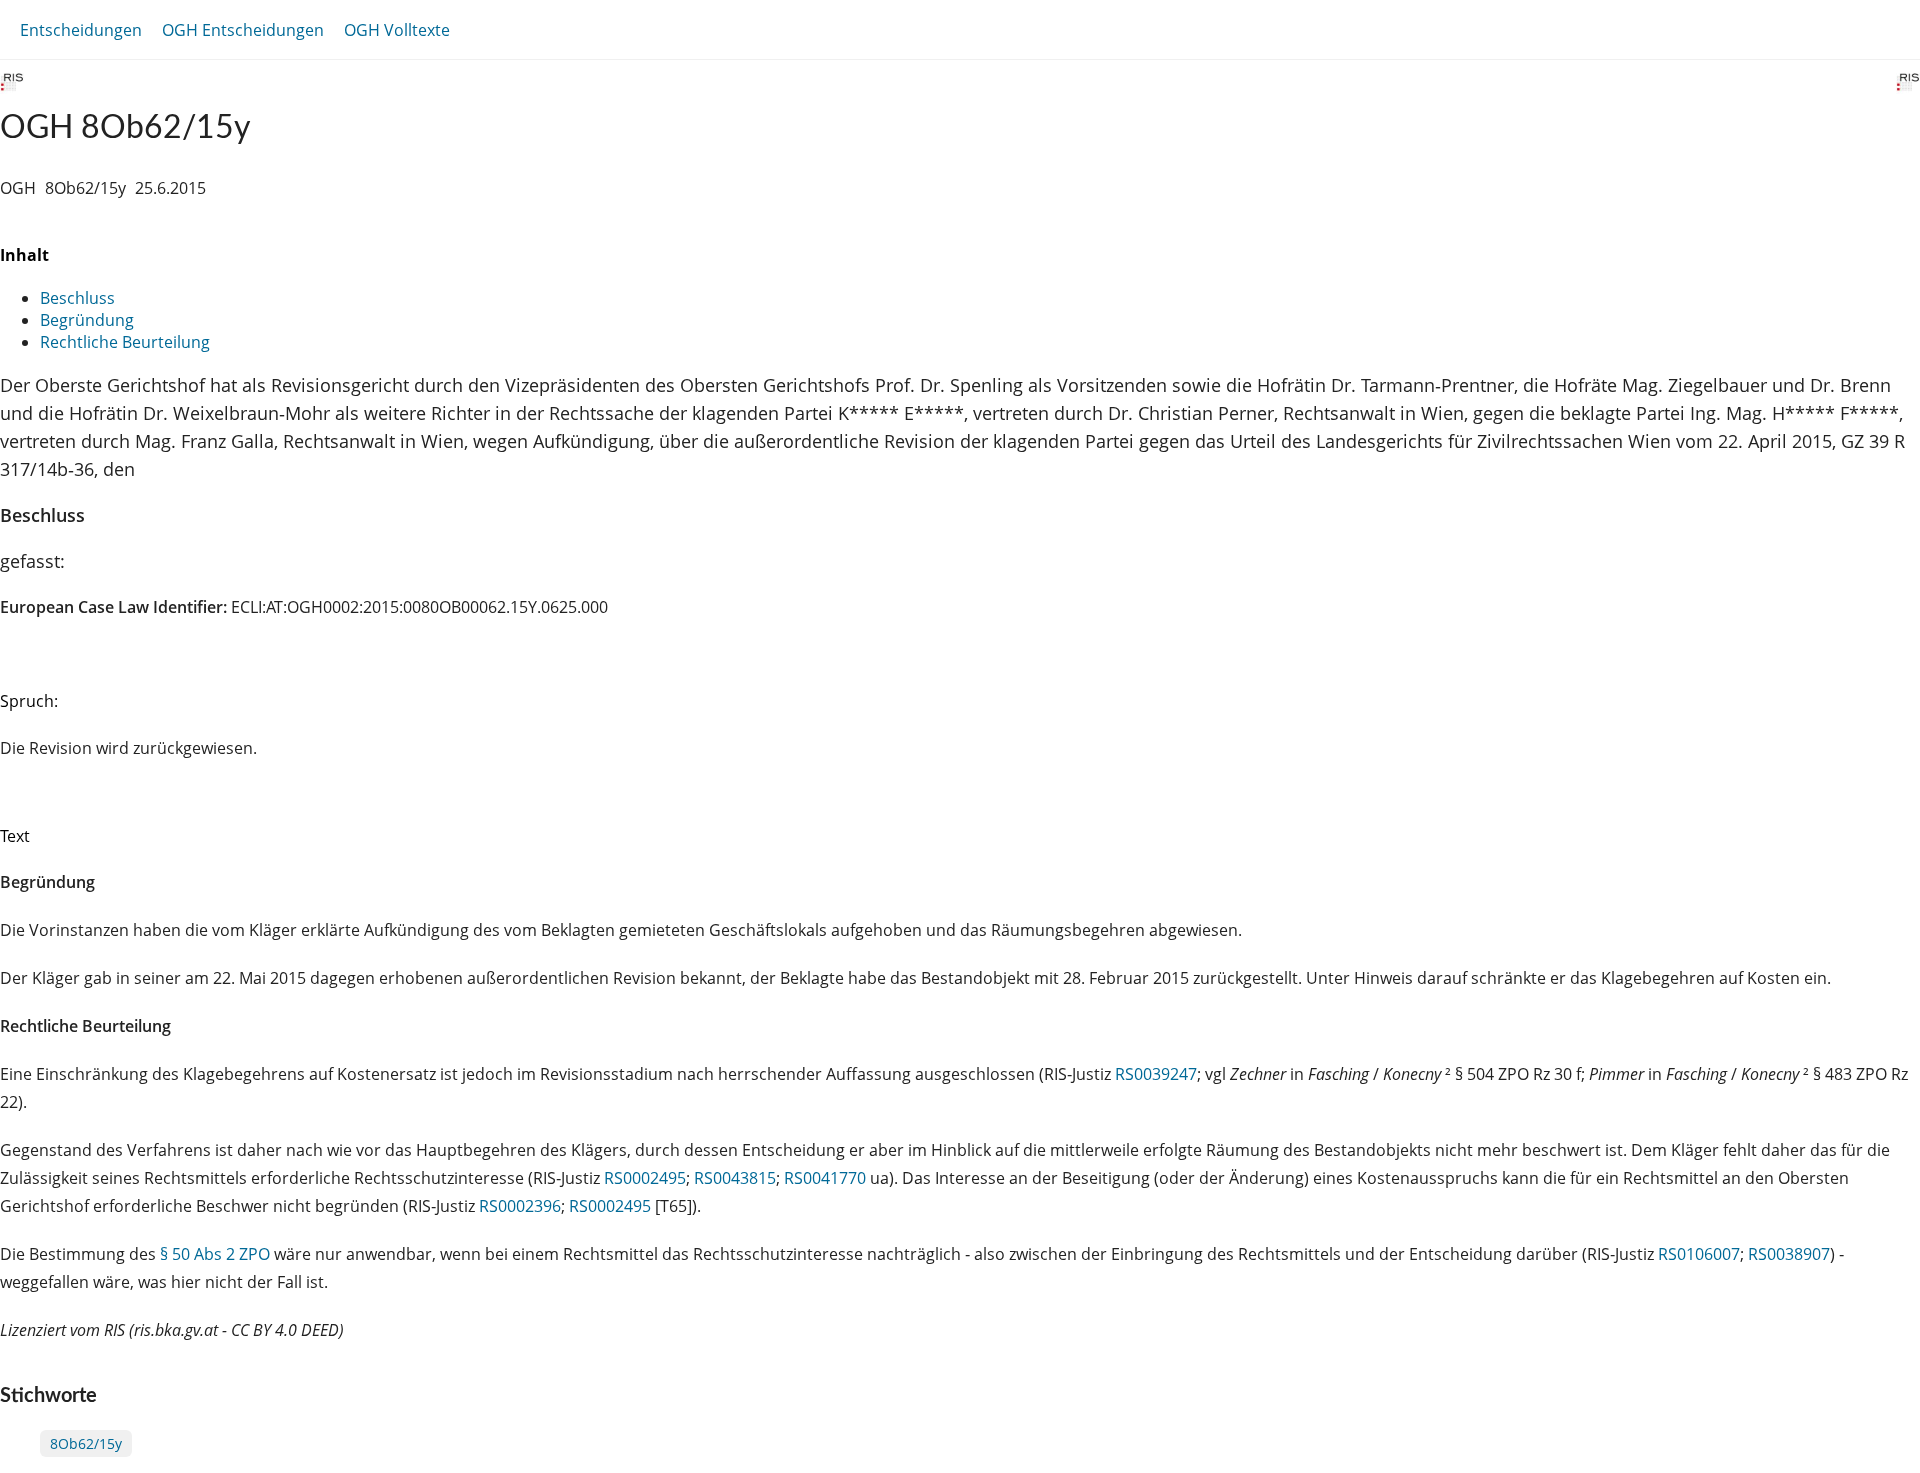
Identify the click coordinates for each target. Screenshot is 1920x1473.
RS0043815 (735, 1178)
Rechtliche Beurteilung (125, 342)
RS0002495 (645, 1178)
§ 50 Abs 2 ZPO (215, 1254)
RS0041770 (825, 1178)
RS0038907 (1789, 1254)
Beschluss (77, 298)
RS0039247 (1156, 1074)
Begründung (87, 320)
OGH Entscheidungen (243, 30)
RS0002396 (520, 1206)
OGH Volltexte (397, 30)
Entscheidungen (81, 30)
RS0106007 (1699, 1254)
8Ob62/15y (86, 1443)
